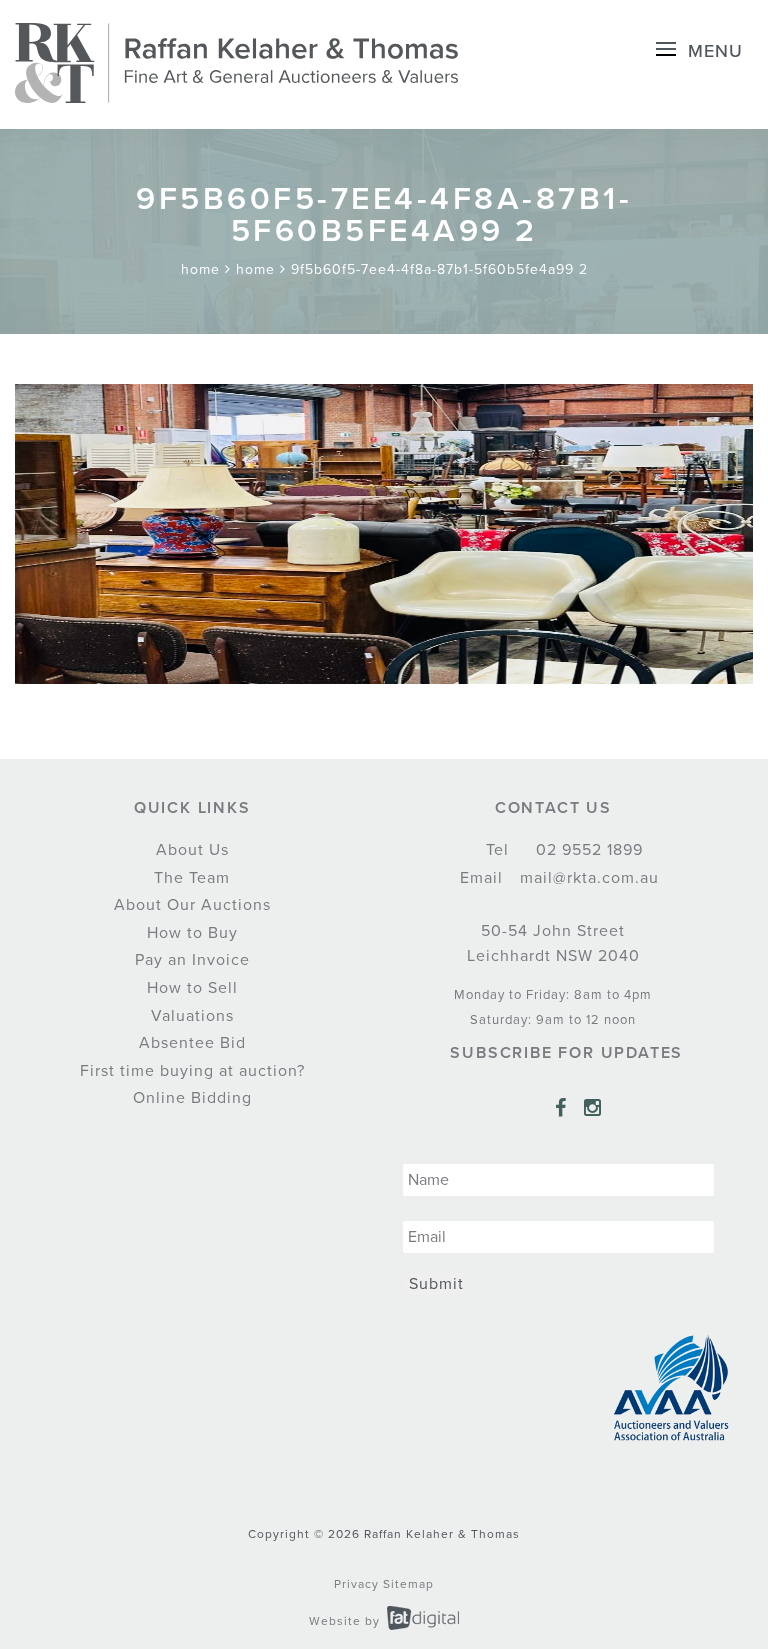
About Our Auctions (192, 905)
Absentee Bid (192, 1043)
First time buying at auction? (192, 1071)
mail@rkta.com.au (587, 878)
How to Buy (192, 933)
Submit (436, 1284)
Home (200, 269)
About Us (192, 850)
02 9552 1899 (587, 850)
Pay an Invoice (192, 960)
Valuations (192, 1016)
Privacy (356, 1584)
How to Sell (192, 988)
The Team (192, 878)
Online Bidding (192, 1098)
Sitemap (408, 1584)
